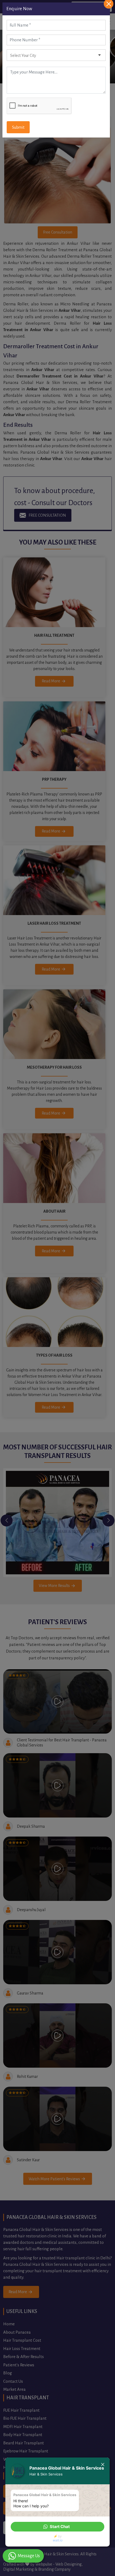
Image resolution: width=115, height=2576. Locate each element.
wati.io (58, 2540)
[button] (57, 2527)
